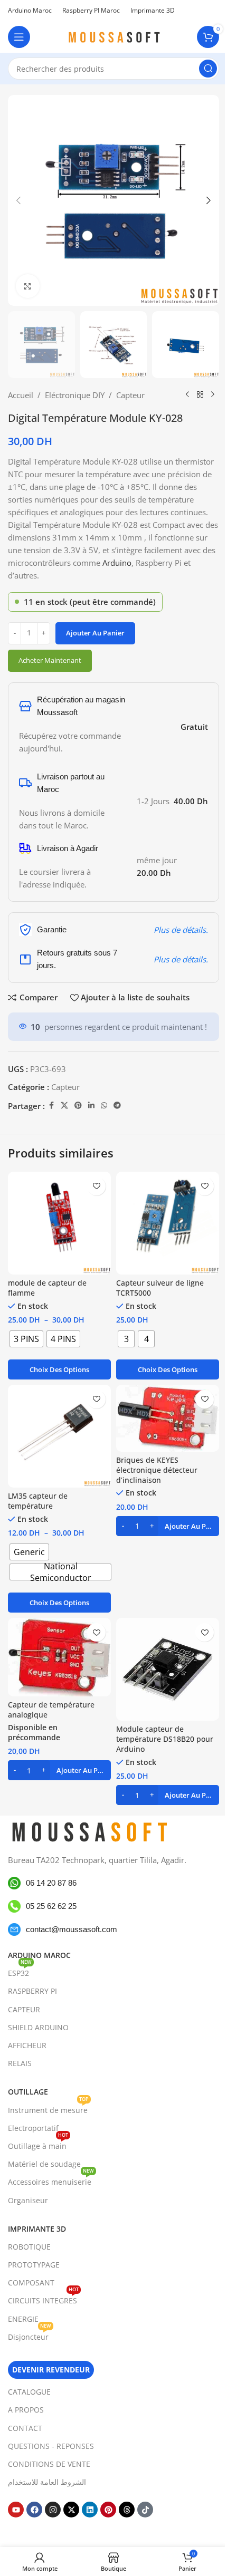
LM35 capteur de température (38, 1501)
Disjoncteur (30, 2335)
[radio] (26, 1339)
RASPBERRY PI (32, 1991)
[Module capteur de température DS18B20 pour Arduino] (168, 1669)
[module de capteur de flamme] (59, 1223)
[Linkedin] (90, 2510)
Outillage (28, 2092)
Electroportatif (33, 2128)
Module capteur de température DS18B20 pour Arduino (165, 1739)
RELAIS (20, 2063)
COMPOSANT (31, 2283)
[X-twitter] (71, 2510)
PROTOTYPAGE (34, 2265)
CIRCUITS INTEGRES (43, 2299)
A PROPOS (26, 2410)
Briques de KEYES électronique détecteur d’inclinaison (157, 1470)
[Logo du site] (113, 36)
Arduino (117, 563)
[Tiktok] (145, 2510)
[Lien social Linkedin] (91, 1106)
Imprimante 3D (37, 2229)
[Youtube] (16, 2510)
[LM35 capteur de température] (59, 1436)
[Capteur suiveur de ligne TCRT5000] (168, 1223)
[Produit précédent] (187, 395)
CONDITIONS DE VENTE (49, 2464)
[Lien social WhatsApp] (104, 1106)
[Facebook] (34, 2510)
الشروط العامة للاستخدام (47, 2482)
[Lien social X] (64, 1106)
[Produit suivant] (213, 395)
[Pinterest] (108, 2510)
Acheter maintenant (50, 660)
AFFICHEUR (27, 2045)
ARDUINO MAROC (39, 1955)
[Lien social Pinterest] (78, 1106)
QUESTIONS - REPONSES (51, 2446)
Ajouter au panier (95, 633)
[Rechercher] (208, 69)
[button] (18, 200)
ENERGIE (23, 2319)
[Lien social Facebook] (51, 1106)
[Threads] (127, 2510)
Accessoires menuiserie (51, 2180)
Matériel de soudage (44, 2164)
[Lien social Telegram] (117, 1106)
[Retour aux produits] (200, 395)
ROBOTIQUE (29, 2247)
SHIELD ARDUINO (38, 2027)
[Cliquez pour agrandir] (28, 286)
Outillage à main (38, 2144)
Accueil (21, 395)
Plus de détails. (181, 930)
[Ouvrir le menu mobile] (19, 37)
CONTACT (25, 2428)
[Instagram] (53, 2510)
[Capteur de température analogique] (59, 1657)
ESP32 (20, 1971)
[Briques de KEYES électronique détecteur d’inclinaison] (168, 1418)
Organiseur (28, 2200)
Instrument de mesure (48, 2108)
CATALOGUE (29, 2392)
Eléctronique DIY (75, 395)
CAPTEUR (24, 2009)
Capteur (130, 395)
